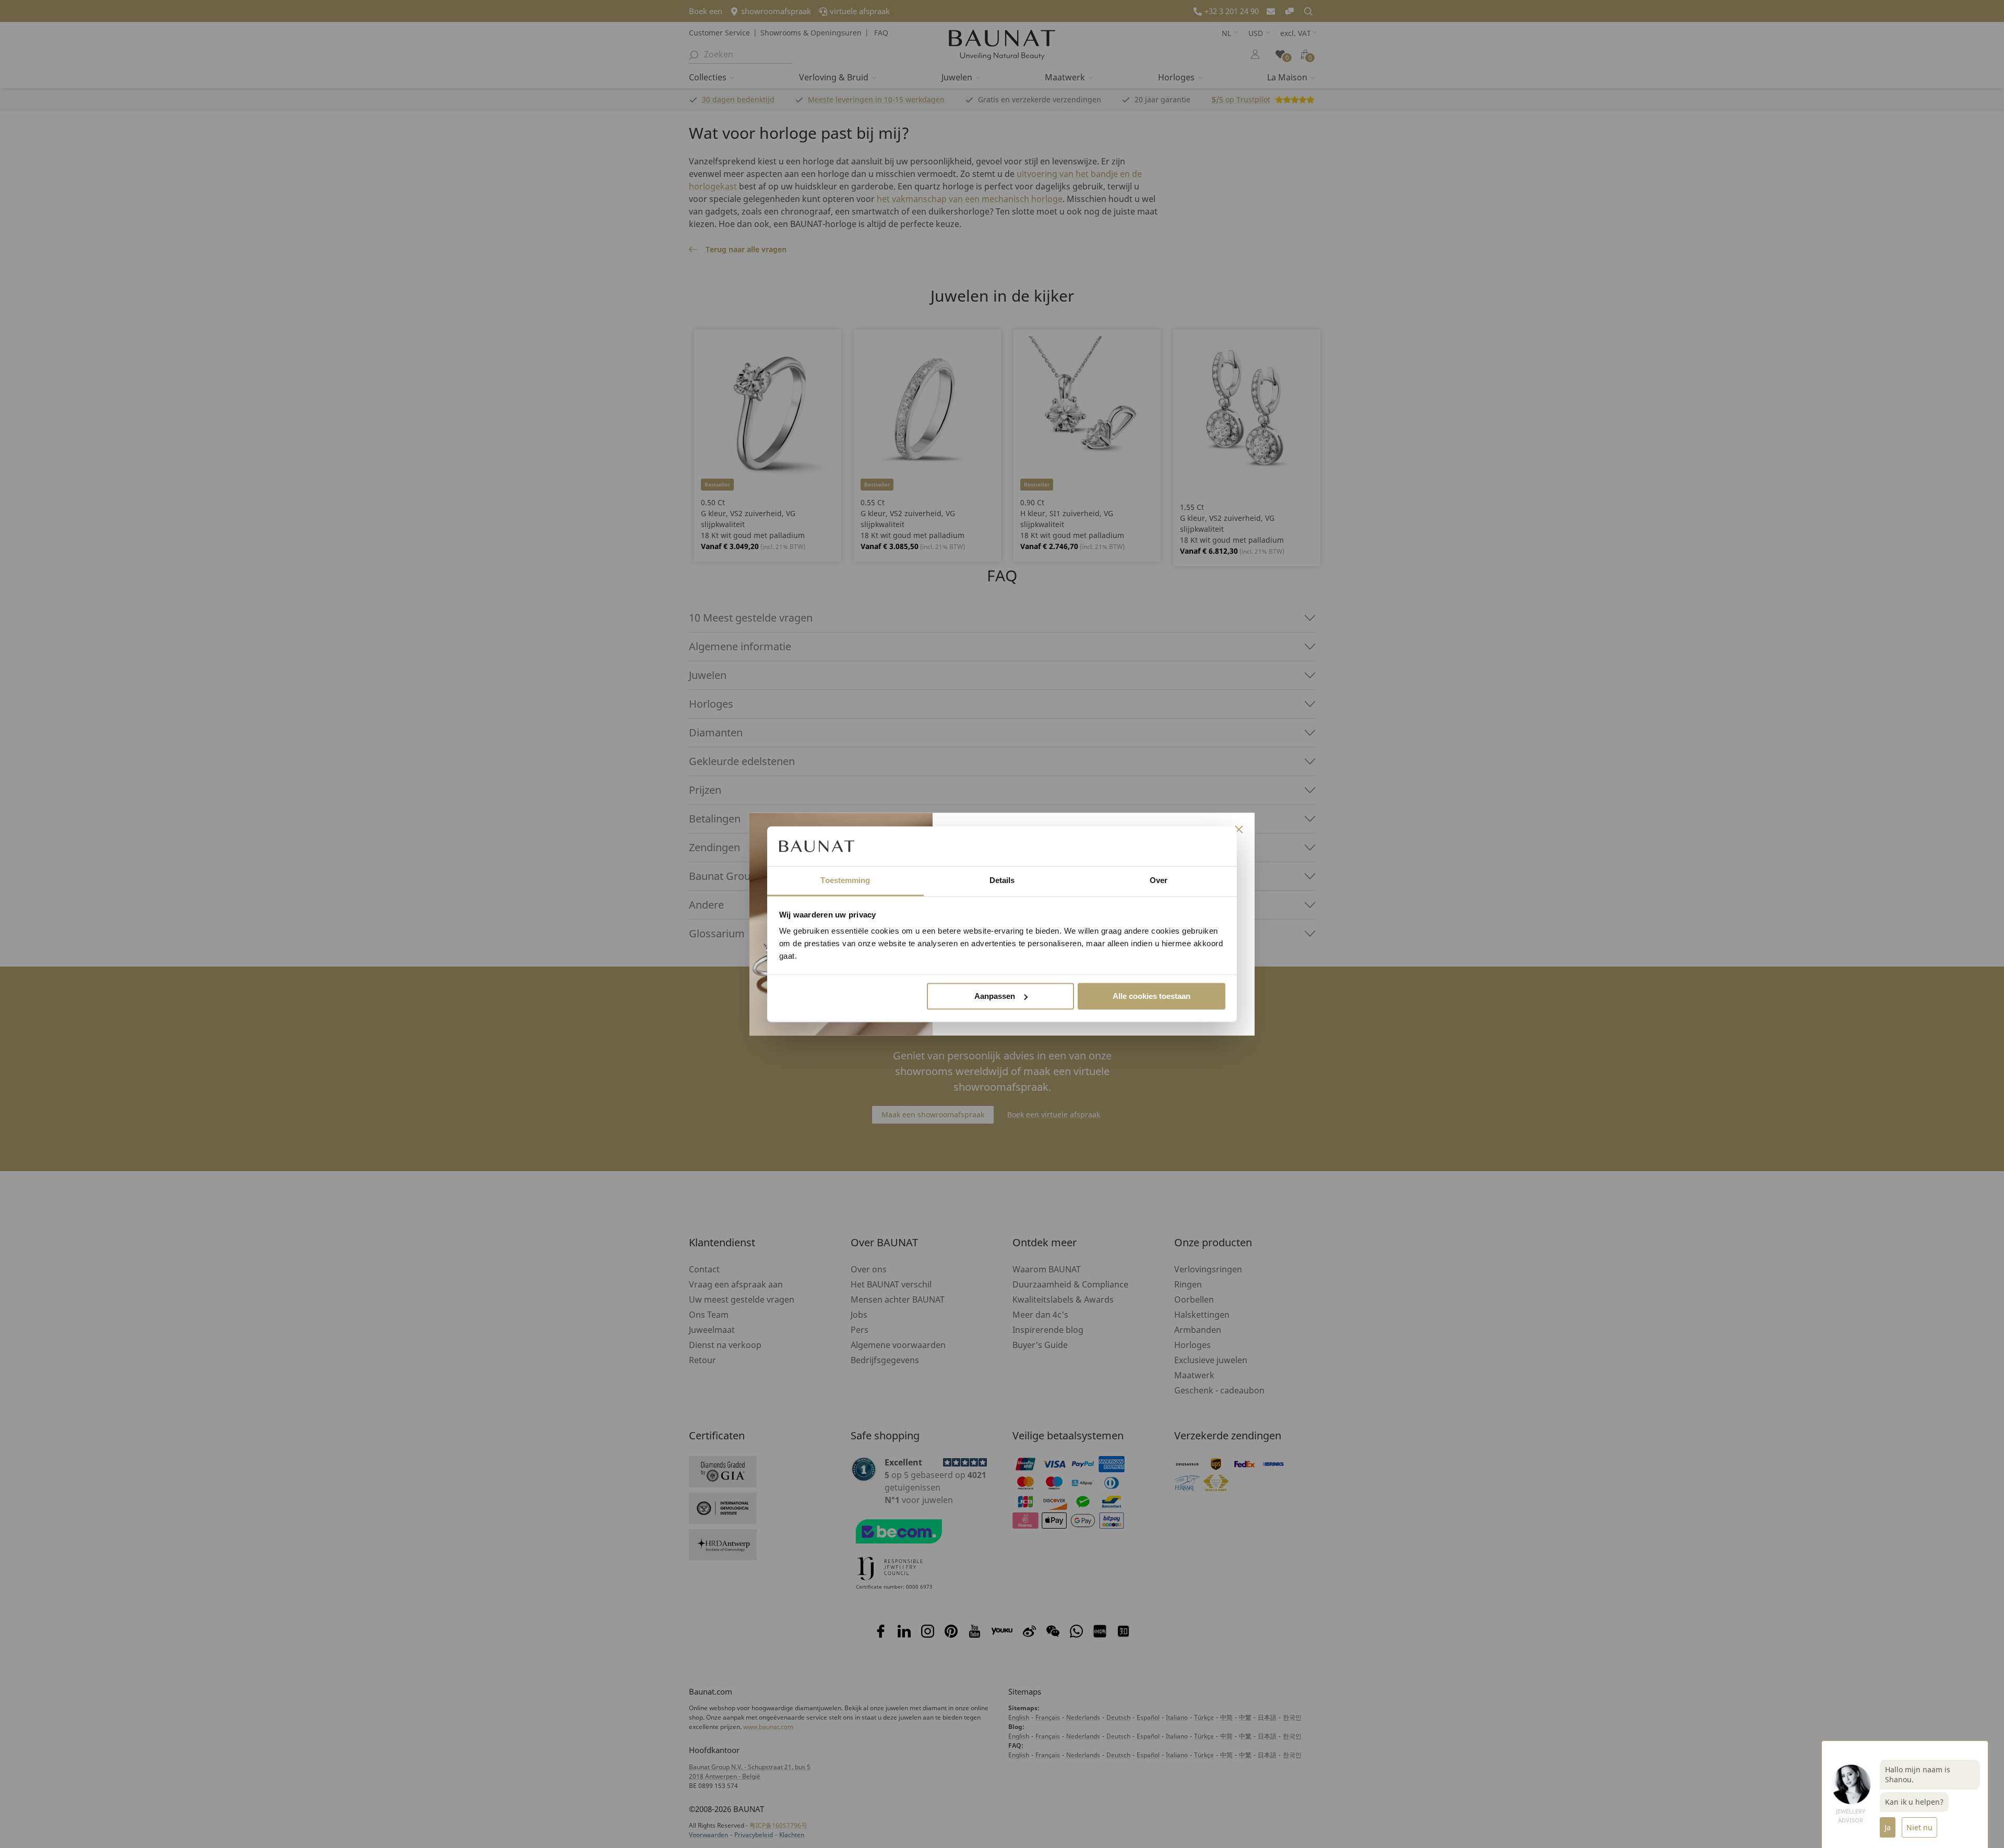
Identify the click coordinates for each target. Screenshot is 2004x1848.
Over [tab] (1159, 881)
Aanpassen (995, 996)
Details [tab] (1002, 881)
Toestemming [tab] (845, 881)
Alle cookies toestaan (1152, 996)
